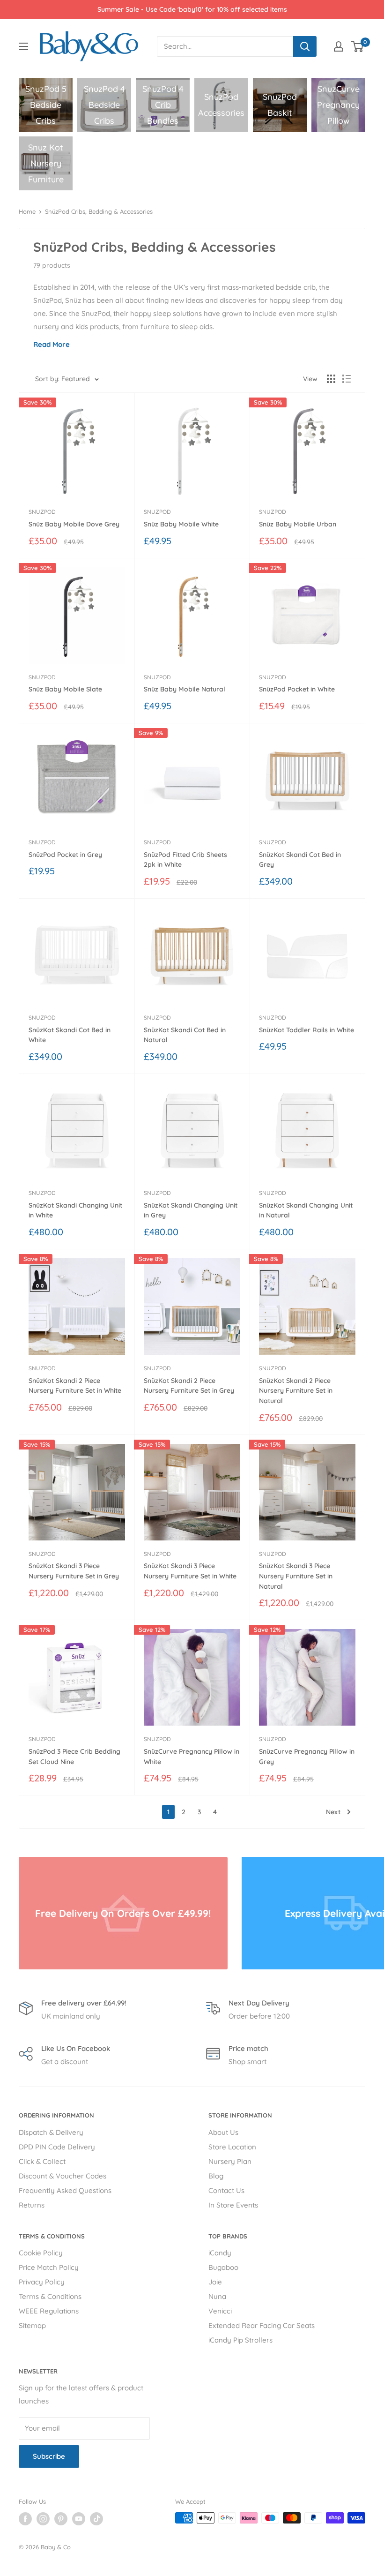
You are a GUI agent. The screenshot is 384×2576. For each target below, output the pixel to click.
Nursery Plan (230, 2161)
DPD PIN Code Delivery (57, 2147)
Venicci (220, 2311)
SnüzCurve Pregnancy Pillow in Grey (307, 1757)
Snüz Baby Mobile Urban (298, 524)
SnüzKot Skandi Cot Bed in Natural (185, 1035)
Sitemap (32, 2325)
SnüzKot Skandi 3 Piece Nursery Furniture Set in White (190, 1571)
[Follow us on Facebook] (25, 2519)
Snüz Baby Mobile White (181, 524)
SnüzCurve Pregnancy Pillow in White (192, 1757)
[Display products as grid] (331, 379)
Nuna (217, 2296)
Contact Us (226, 2190)
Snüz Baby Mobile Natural (185, 689)
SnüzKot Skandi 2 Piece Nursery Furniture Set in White (75, 1386)
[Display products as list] (347, 379)
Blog (216, 2176)
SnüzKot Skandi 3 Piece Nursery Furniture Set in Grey (74, 1571)
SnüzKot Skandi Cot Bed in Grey (300, 860)
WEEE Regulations (49, 2311)
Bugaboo (223, 2267)
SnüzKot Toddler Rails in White (306, 1030)
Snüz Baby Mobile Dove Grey (74, 524)
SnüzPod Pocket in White (297, 689)
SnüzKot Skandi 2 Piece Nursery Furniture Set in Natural (296, 1391)
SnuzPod (42, 512)
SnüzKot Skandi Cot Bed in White (70, 1035)
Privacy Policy (42, 2282)
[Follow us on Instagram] (43, 2519)
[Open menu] (23, 46)
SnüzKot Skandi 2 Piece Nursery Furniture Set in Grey (189, 1386)
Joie (215, 2282)
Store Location (232, 2147)
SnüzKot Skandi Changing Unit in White (75, 1210)
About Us (223, 2132)
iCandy (220, 2253)
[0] (358, 46)
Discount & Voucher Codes (63, 2176)
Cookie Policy (41, 2253)
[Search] (305, 46)
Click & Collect (42, 2161)
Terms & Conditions (50, 2296)
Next (333, 1812)
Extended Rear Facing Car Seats (262, 2325)
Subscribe (49, 2456)
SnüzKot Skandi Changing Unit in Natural (306, 1210)
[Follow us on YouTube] (79, 2519)
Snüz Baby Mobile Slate (65, 689)
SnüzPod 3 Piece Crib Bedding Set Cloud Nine (74, 1757)
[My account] (339, 46)
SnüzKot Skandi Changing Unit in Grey (191, 1210)
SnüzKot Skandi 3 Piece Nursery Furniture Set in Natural (296, 1576)
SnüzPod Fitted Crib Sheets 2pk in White (185, 860)
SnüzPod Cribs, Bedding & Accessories (99, 211)
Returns (32, 2205)
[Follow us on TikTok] (96, 2519)
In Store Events (233, 2205)
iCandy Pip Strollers (240, 2340)
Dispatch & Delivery (51, 2132)
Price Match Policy (49, 2267)
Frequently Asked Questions (65, 2190)
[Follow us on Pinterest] (61, 2519)
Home (27, 211)
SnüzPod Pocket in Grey (65, 855)
